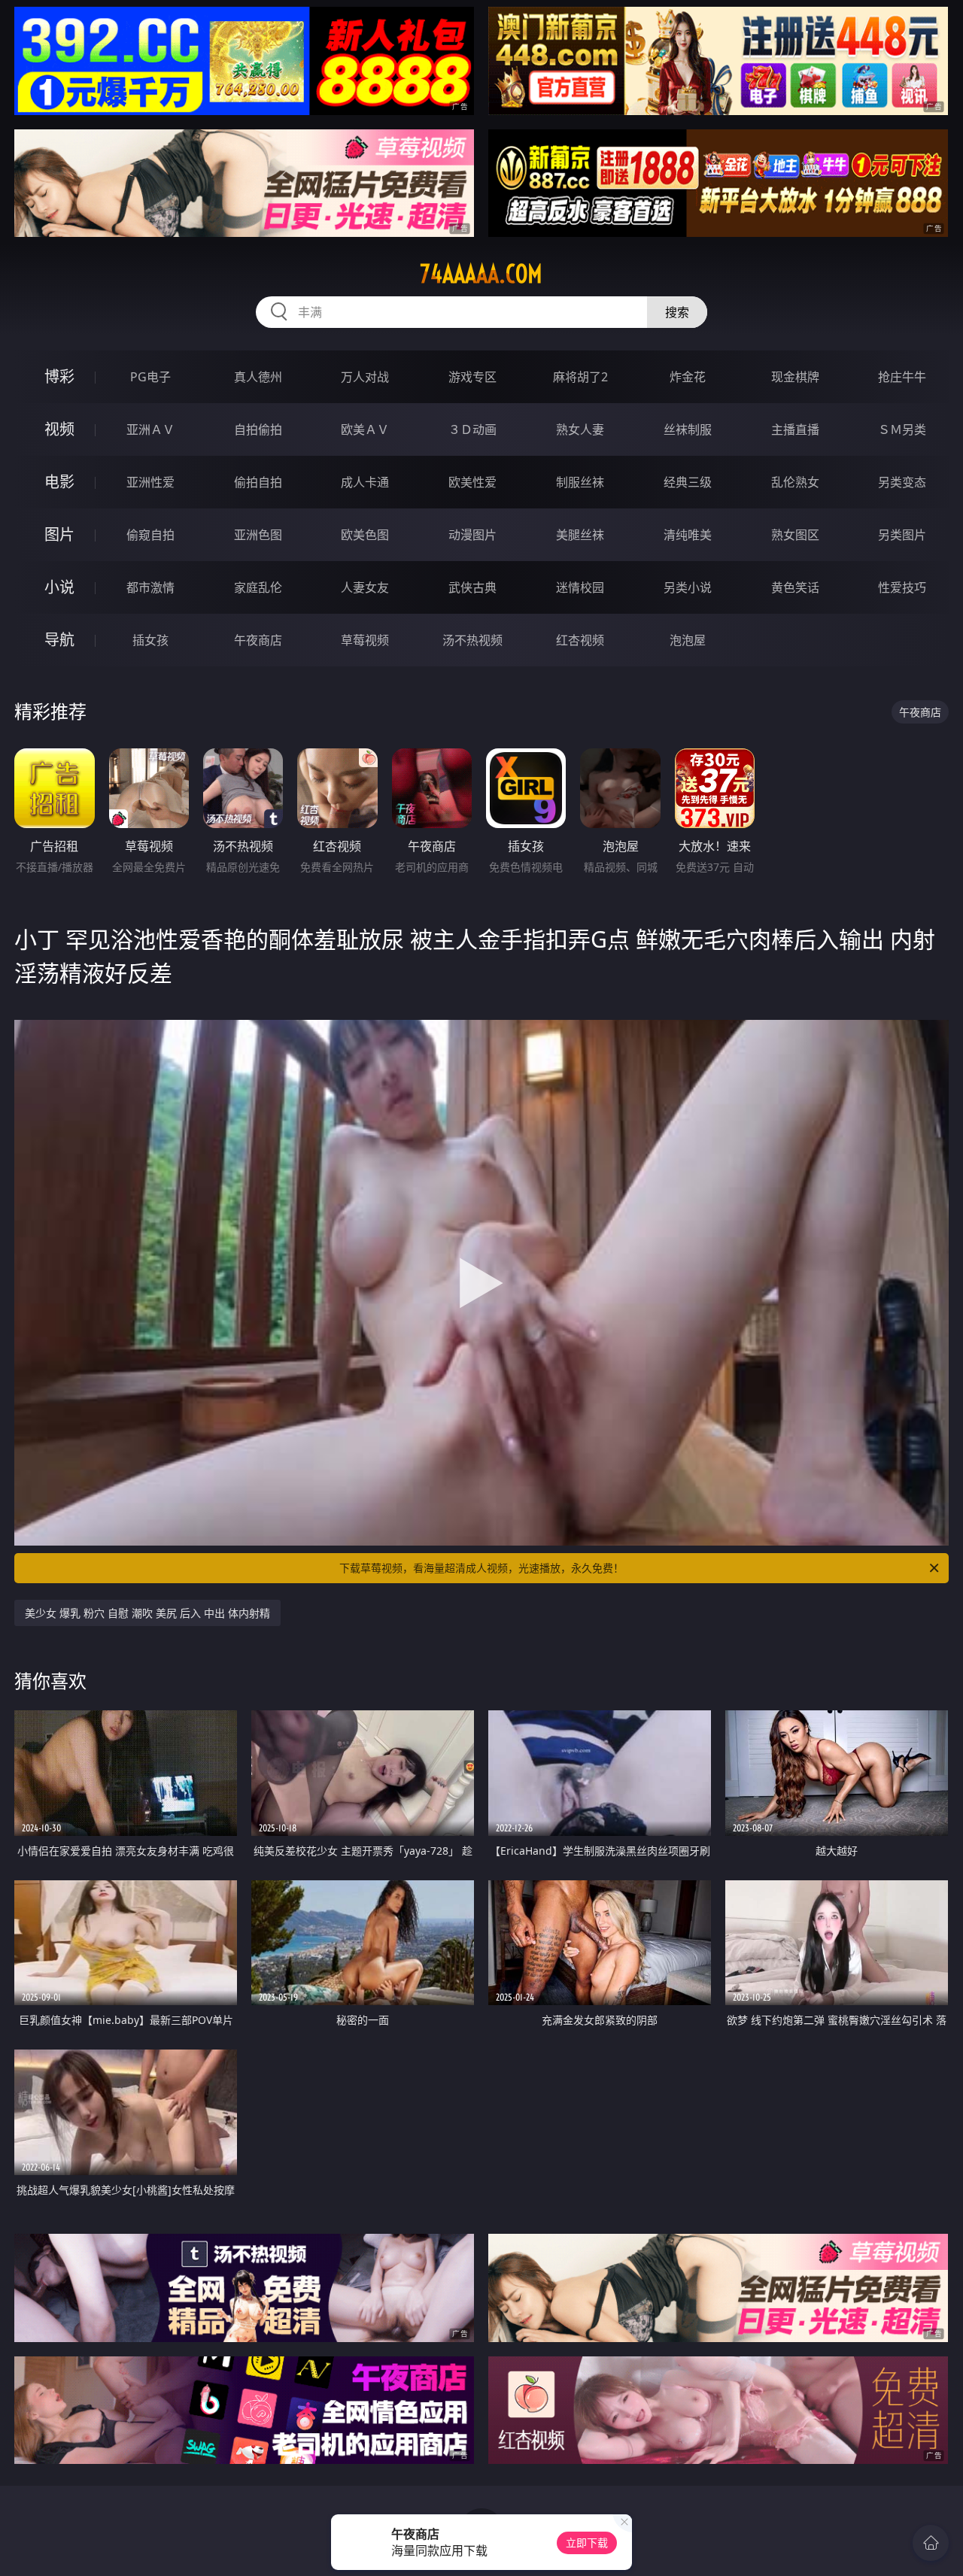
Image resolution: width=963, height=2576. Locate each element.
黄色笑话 (795, 587)
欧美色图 (365, 535)
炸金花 (688, 377)
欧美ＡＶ (365, 429)
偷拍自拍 (258, 482)
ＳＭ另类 (902, 429)
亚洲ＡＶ (150, 429)
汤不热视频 (472, 640)
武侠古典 (472, 587)
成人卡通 (365, 482)
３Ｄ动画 (472, 429)
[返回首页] (931, 2543)
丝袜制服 (688, 429)
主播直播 (795, 429)
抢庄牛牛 (902, 377)
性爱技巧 (902, 587)
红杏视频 (580, 640)
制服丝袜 (580, 482)
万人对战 (365, 377)
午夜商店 (258, 640)
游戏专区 (472, 377)
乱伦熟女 (795, 482)
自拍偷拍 (258, 429)
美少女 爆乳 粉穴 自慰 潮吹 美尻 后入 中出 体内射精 (147, 1613)
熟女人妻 (580, 429)
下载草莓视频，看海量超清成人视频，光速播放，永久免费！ (481, 1568)
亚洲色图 (258, 535)
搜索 (677, 312)
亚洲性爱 (150, 482)
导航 (59, 640)
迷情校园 (580, 587)
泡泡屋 (688, 640)
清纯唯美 (688, 535)
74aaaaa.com (481, 274)
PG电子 (150, 377)
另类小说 (688, 587)
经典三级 (688, 482)
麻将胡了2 (580, 377)
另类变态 (902, 482)
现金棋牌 (795, 377)
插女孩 (150, 640)
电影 (59, 482)
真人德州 (258, 377)
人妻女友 (365, 587)
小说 (59, 587)
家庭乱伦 (258, 587)
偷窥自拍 (150, 535)
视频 (59, 429)
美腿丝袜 (580, 535)
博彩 (59, 376)
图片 (59, 534)
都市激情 (150, 587)
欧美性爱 (472, 482)
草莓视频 (365, 640)
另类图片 (902, 535)
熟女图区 (795, 535)
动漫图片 (472, 535)
